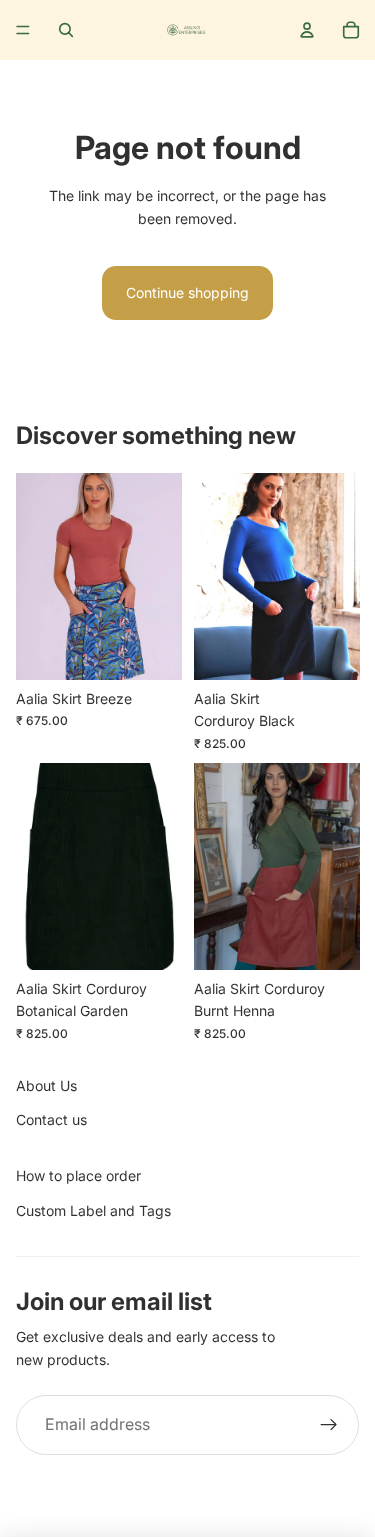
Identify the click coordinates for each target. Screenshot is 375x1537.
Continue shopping (187, 292)
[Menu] (23, 30)
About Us (46, 1085)
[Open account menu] (307, 30)
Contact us (51, 1119)
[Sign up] (329, 1425)
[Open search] (66, 30)
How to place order (78, 1175)
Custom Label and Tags (93, 1210)
